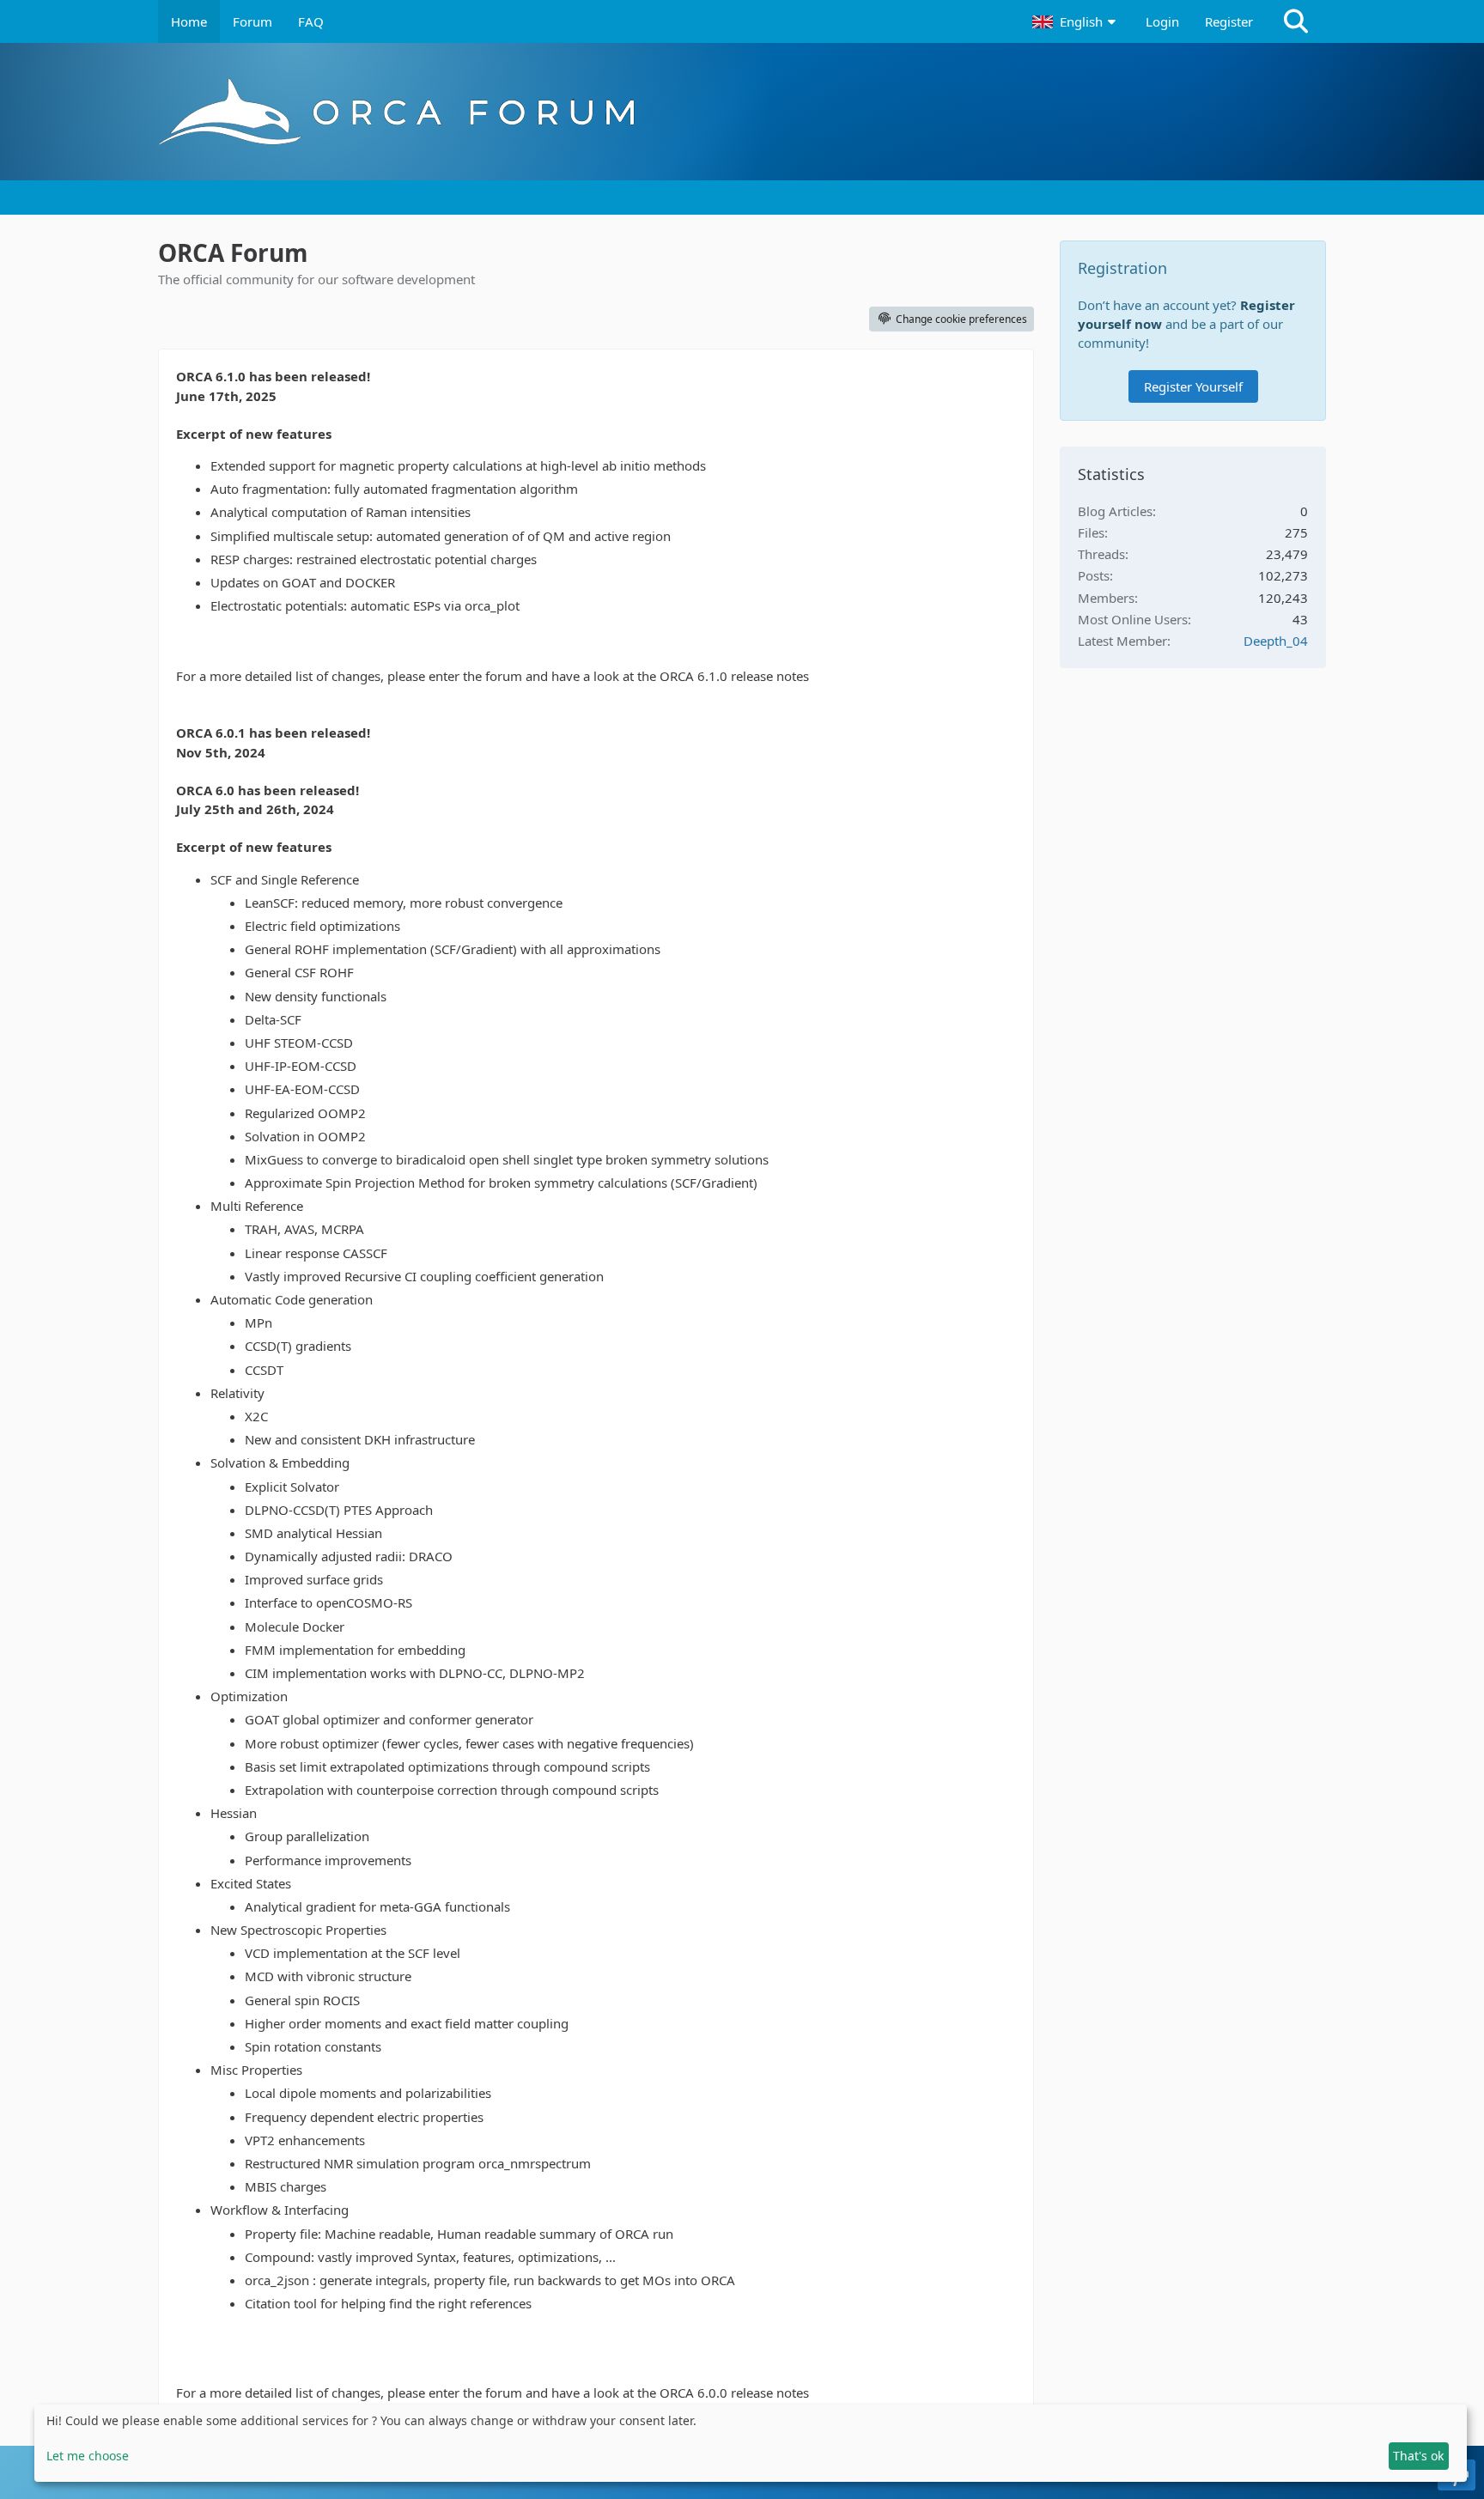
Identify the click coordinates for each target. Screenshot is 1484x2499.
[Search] (1296, 21)
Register (1229, 21)
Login (1162, 21)
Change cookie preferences (961, 319)
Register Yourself (1193, 386)
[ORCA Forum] (742, 112)
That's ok (1418, 2456)
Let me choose (88, 2456)
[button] (1076, 21)
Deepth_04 (1276, 641)
